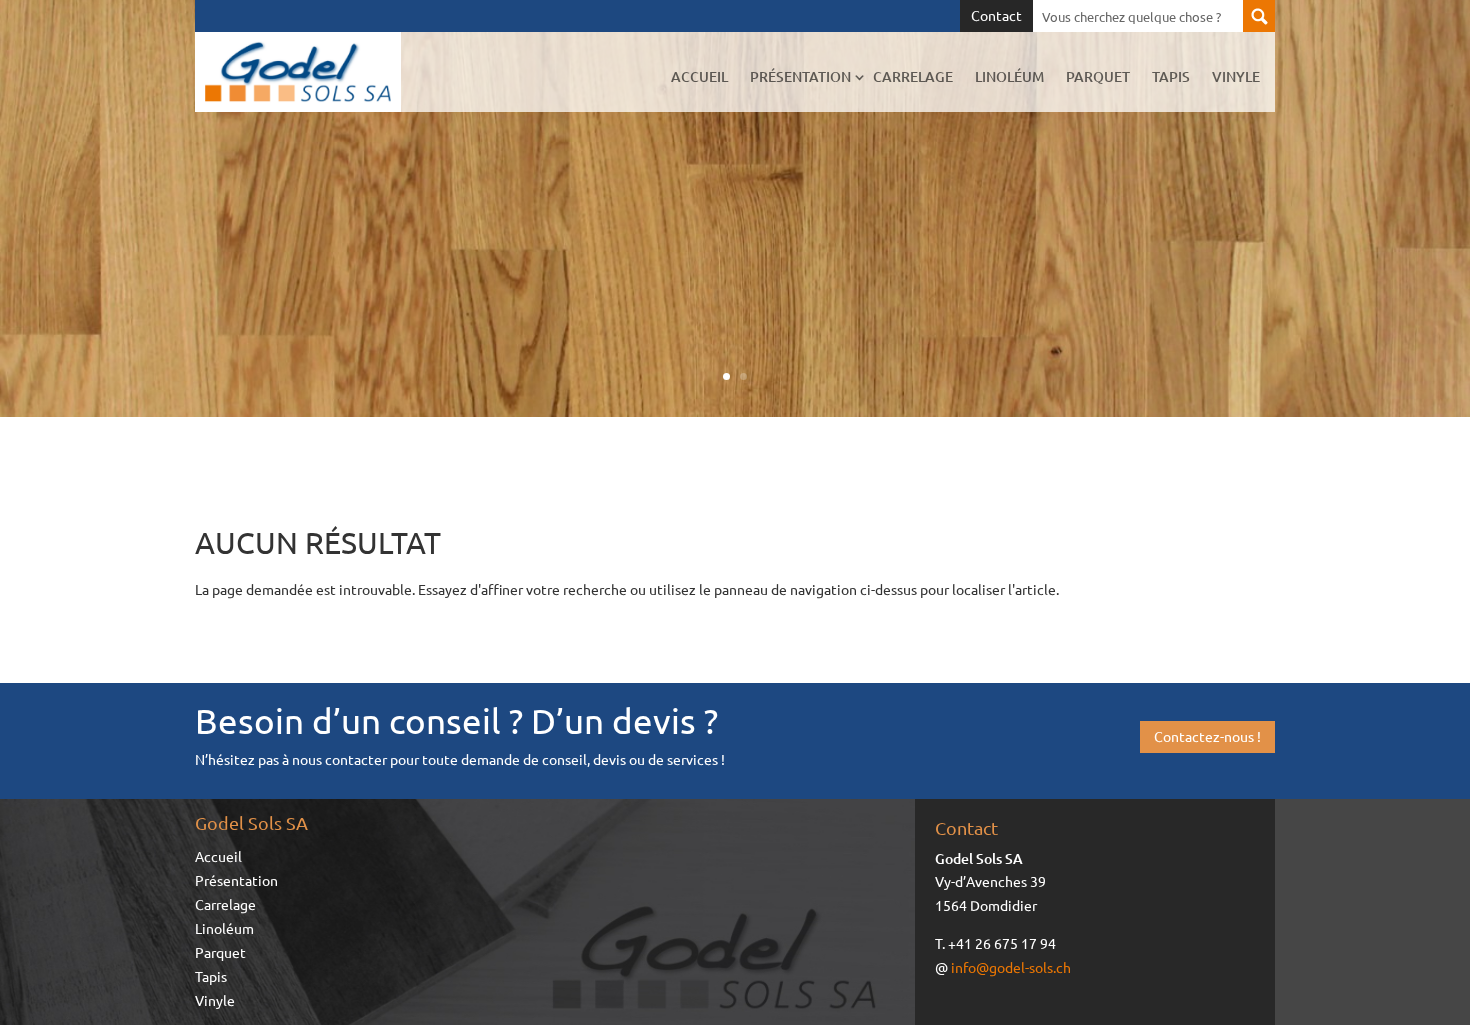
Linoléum (1009, 76)
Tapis (1171, 76)
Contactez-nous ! (1207, 736)
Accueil (699, 76)
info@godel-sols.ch (1011, 967)
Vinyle (1236, 76)
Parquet (1098, 76)
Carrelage (913, 76)
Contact (996, 16)
